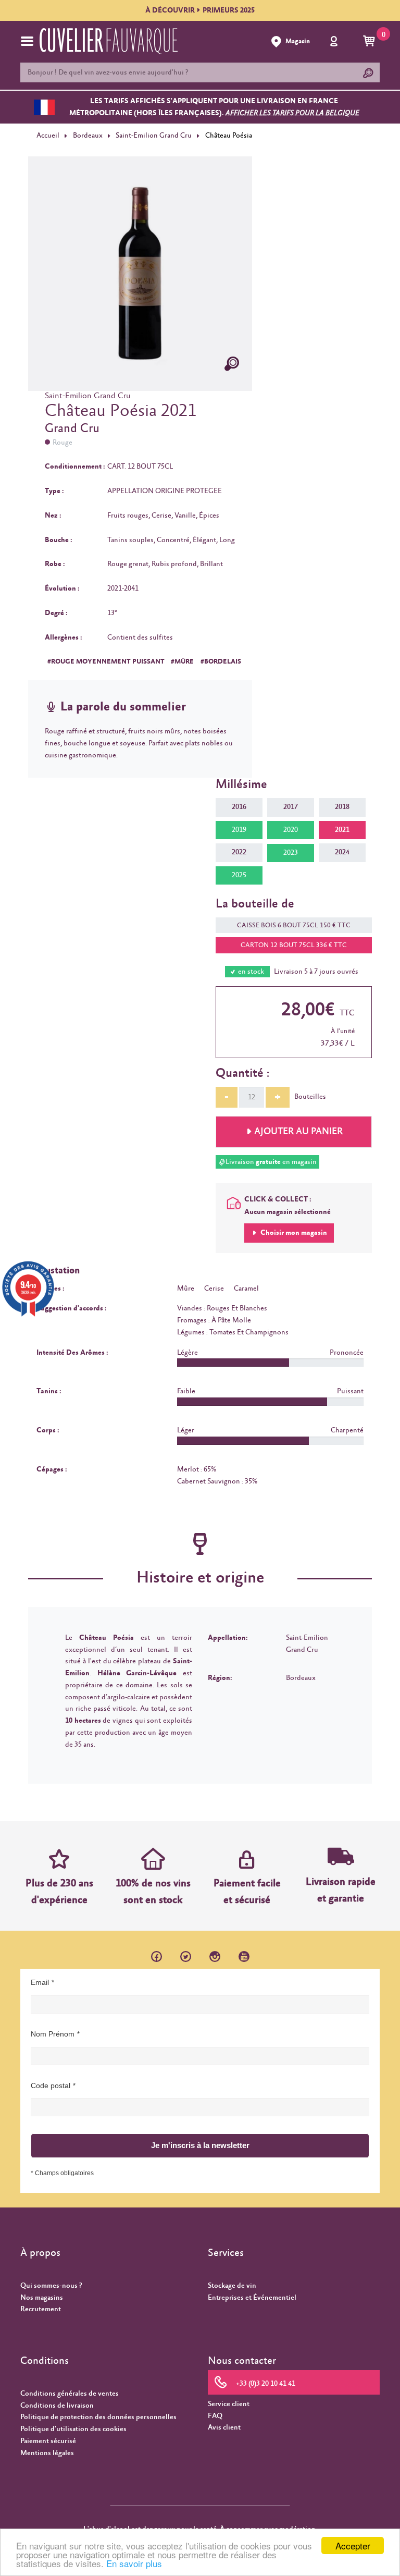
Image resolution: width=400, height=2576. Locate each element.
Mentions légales (47, 2453)
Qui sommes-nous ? (51, 2286)
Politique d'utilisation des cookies (73, 2429)
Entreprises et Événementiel (252, 2298)
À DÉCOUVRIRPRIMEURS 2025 (200, 10)
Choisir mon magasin (293, 1233)
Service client (229, 2404)
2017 (291, 807)
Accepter (353, 2546)
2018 (342, 807)
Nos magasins (42, 2298)
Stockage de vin (232, 2286)
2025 (239, 875)
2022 (239, 852)
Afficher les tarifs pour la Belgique (292, 113)
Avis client (224, 2427)
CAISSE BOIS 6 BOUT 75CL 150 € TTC (294, 925)
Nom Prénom (53, 2034)
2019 (239, 830)
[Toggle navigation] (27, 41)
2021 (342, 830)
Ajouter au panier (298, 1132)
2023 (291, 853)
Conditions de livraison (57, 2406)
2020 (291, 830)
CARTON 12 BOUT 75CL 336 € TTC (294, 945)
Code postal (51, 2086)
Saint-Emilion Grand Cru (154, 136)
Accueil (48, 136)
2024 (342, 852)
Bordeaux (88, 136)
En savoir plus (134, 2563)
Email (40, 1982)
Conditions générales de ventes (70, 2394)
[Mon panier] (371, 42)
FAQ (215, 2416)
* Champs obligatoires (62, 2173)
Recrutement (41, 2309)
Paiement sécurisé (48, 2441)
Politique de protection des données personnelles (98, 2417)
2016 (239, 807)
